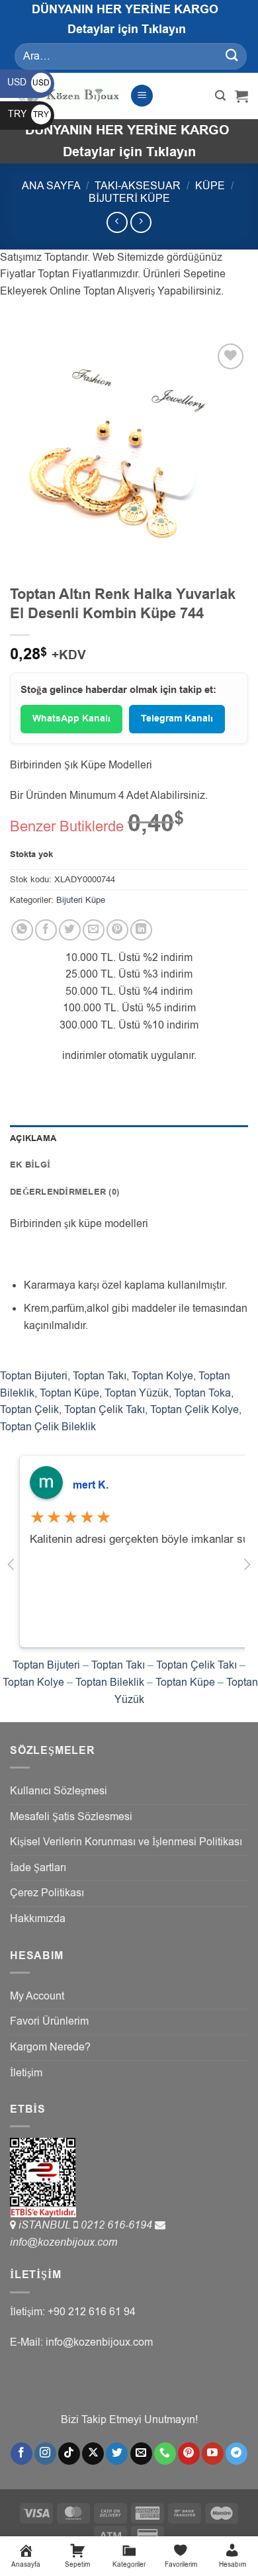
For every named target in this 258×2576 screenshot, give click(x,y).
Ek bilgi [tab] (30, 1165)
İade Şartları (38, 1868)
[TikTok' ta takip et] (69, 2454)
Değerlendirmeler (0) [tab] (64, 1192)
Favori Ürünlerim (49, 2021)
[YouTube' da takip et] (213, 2454)
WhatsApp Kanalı (71, 719)
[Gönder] (232, 56)
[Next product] (117, 222)
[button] (142, 96)
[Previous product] (141, 222)
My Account (37, 1996)
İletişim (26, 2073)
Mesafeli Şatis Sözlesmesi (71, 1817)
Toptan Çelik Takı (105, 1410)
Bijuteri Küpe (129, 199)
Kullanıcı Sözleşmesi (59, 1791)
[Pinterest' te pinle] (117, 930)
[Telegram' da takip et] (236, 2454)
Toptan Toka (202, 1393)
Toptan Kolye (162, 1376)
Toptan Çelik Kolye (194, 1410)
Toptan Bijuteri (34, 1376)
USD (28, 82)
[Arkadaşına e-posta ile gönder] (94, 930)
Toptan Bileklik (110, 1682)
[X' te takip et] (93, 2454)
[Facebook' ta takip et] (21, 2454)
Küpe (210, 186)
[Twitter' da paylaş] (70, 930)
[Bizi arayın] (165, 2454)
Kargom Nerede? (50, 2047)
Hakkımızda (38, 1919)
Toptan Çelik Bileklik (48, 1427)
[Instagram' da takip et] (45, 2454)
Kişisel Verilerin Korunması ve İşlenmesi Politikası (126, 1842)
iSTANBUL (46, 2225)
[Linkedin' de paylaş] (141, 930)
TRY (28, 114)
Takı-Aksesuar (138, 186)
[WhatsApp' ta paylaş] (22, 930)
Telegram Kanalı (177, 719)
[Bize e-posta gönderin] (141, 2454)
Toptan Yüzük (137, 1393)
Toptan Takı (100, 1376)
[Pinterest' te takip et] (189, 2454)
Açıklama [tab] (33, 1138)
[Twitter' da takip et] (117, 2454)
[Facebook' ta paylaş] (46, 930)
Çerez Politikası (47, 1893)
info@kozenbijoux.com (64, 2242)
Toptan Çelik (29, 1410)
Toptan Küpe (69, 1393)
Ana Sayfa (51, 186)
